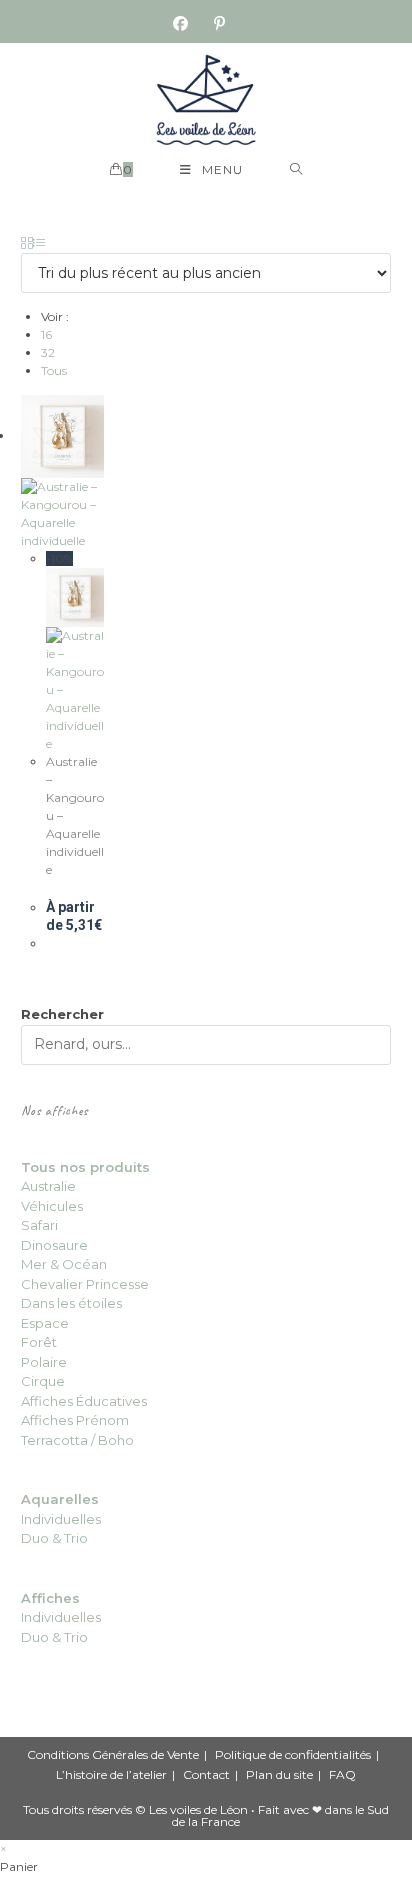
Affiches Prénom (75, 1420)
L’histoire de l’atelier (111, 1774)
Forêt (39, 1342)
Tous (54, 370)
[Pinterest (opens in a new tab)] (219, 24)
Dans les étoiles (71, 1303)
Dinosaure (54, 1245)
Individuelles (61, 1519)
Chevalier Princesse (85, 1284)
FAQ (342, 1774)
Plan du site (279, 1774)
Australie (48, 1186)
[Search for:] (296, 170)
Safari (39, 1225)
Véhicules (52, 1206)
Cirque (43, 1381)
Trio (74, 1538)
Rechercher (62, 1014)
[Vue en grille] (27, 243)
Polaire (44, 1362)
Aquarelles (60, 1499)
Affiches (50, 1598)
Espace (45, 1323)
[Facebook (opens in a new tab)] (187, 24)
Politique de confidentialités (293, 1754)
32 (48, 352)
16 (46, 334)
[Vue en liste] (39, 243)
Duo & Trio (54, 1637)
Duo (36, 1538)
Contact (206, 1774)
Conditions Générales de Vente (113, 1754)
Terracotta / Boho (77, 1440)
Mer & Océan (64, 1264)
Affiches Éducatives (84, 1401)
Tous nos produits (85, 1167)
